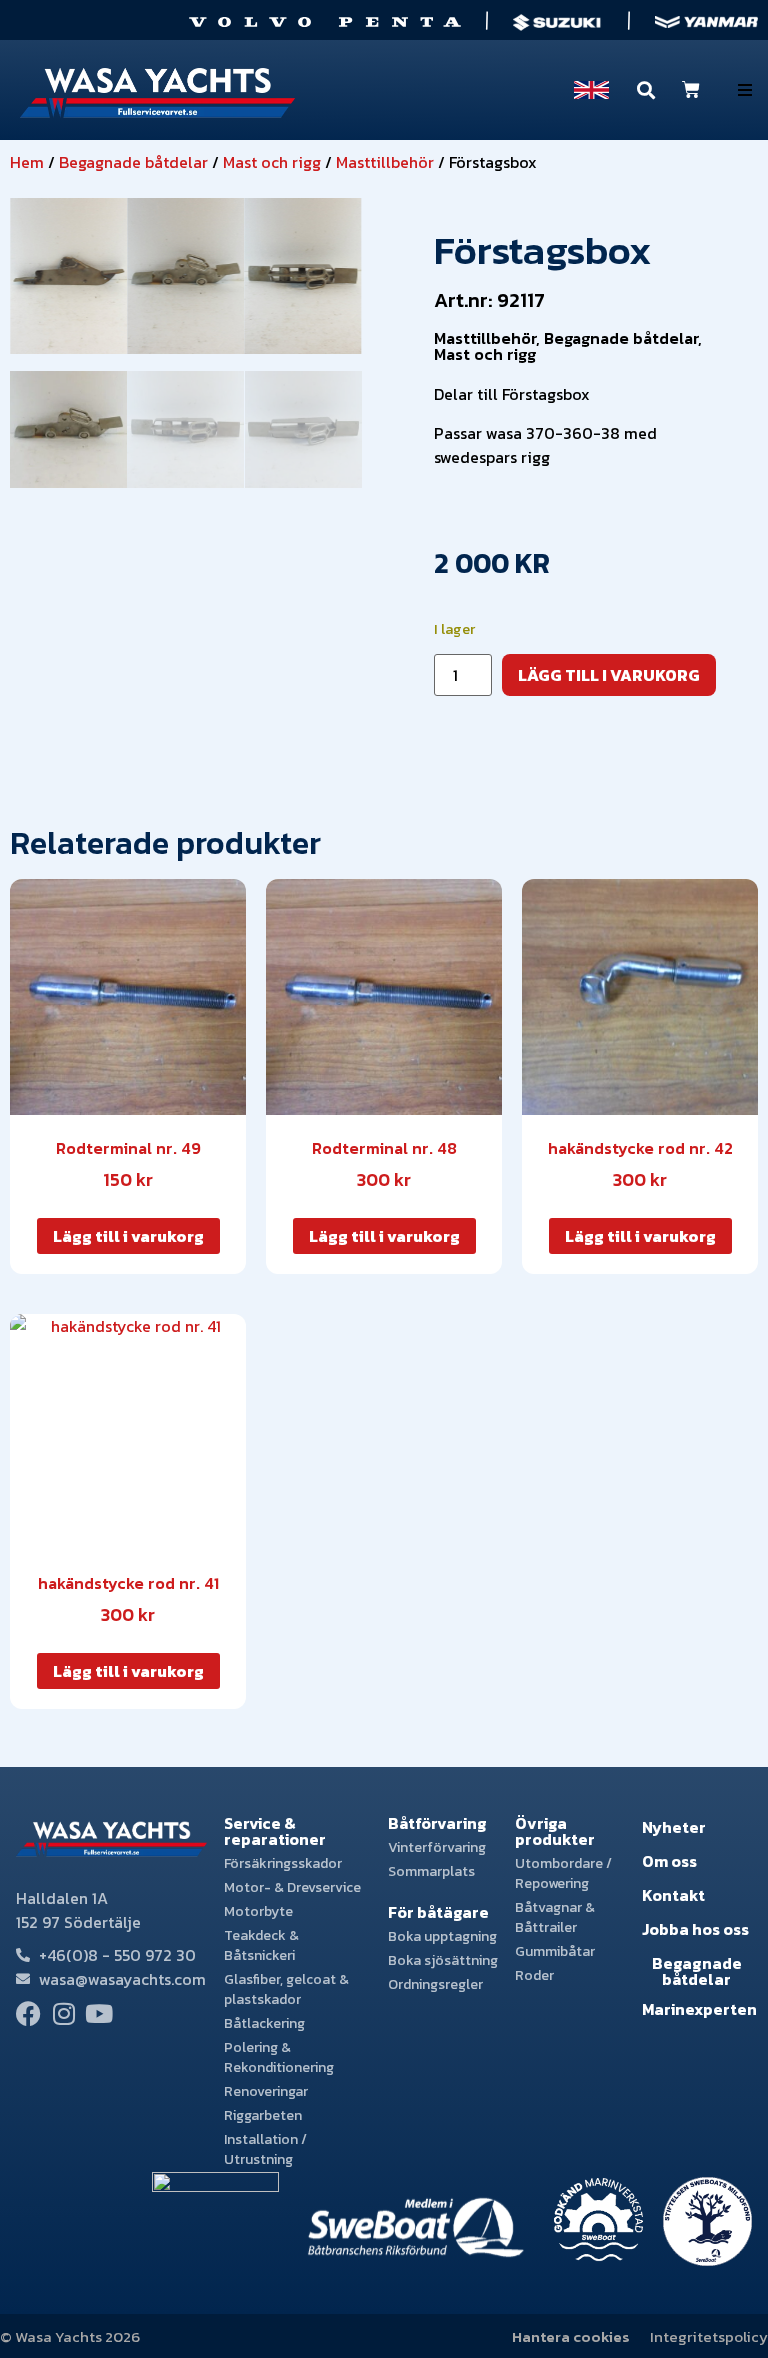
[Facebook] (28, 2013)
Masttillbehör (385, 162)
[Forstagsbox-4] (68, 276)
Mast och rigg (272, 162)
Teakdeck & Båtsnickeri (261, 1945)
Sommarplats (431, 1871)
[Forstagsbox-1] (303, 276)
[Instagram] (63, 2013)
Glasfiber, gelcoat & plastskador (286, 1989)
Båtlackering (264, 2023)
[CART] (691, 90)
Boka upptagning (442, 1936)
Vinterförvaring (437, 1847)
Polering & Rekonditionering (279, 2057)
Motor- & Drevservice (292, 1887)
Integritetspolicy (709, 2336)
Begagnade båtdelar (133, 162)
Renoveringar (266, 2091)
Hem (27, 162)
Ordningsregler (435, 1984)
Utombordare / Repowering (563, 1873)
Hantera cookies (571, 2336)
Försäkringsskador (283, 1863)
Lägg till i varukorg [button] (128, 1236)
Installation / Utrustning (265, 2149)
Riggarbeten (263, 2115)
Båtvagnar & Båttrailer (555, 1917)
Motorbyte (258, 1911)
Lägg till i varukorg (609, 675)
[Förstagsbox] (185, 276)
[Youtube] (98, 2013)
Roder (534, 1975)
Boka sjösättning (443, 1960)
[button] (745, 90)
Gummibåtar (555, 1951)
